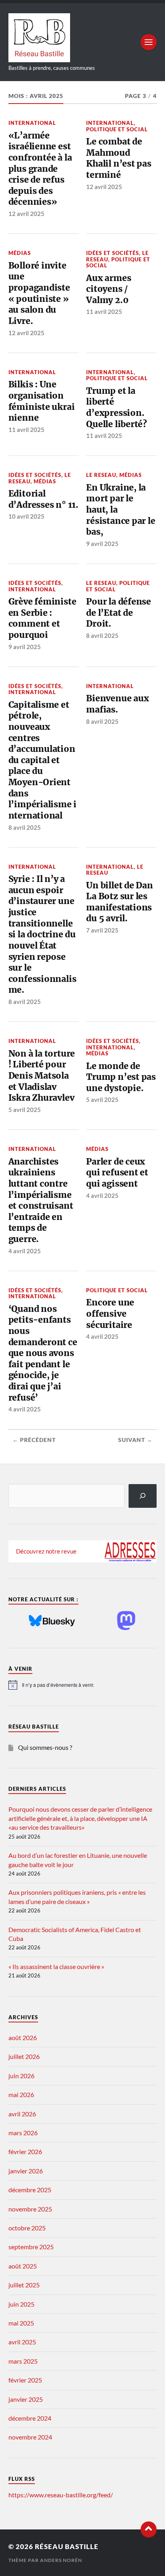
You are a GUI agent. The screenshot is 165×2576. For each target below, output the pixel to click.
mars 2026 (23, 2133)
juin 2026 (21, 2076)
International (32, 123)
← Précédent (34, 1440)
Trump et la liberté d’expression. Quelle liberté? (117, 407)
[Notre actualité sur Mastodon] (126, 1621)
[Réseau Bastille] (83, 38)
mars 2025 (23, 2361)
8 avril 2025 (102, 635)
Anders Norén (61, 2560)
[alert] (83, 1685)
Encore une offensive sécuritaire (110, 1313)
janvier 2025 (26, 2399)
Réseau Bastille (67, 2546)
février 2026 (25, 2151)
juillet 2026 (24, 2056)
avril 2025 (22, 2342)
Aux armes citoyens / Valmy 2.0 (109, 289)
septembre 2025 (31, 2247)
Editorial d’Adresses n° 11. (43, 499)
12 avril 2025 (26, 214)
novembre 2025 (30, 2209)
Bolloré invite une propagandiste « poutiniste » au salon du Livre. (39, 293)
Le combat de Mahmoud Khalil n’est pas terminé (119, 158)
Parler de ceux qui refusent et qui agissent (117, 1173)
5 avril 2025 (25, 1110)
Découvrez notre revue (46, 1551)
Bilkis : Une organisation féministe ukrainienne (42, 401)
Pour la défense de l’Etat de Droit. (119, 613)
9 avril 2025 (102, 544)
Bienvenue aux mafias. (117, 704)
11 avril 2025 (104, 312)
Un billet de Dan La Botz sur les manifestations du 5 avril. (120, 902)
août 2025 (23, 2266)
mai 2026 (21, 2094)
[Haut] (149, 2529)
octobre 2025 (27, 2228)
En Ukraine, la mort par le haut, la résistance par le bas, (121, 510)
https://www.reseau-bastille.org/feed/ (61, 2495)
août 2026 (23, 2037)
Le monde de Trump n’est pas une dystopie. (121, 1077)
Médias (20, 253)
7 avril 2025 (102, 930)
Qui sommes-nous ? (45, 1747)
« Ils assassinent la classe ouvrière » (56, 1966)
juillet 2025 (24, 2285)
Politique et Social (117, 129)
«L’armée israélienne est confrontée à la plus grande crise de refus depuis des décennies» (40, 169)
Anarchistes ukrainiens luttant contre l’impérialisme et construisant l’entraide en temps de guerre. (41, 1200)
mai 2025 (21, 2323)
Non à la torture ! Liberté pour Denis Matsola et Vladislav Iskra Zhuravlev (42, 1076)
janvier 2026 (26, 2171)
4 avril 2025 (25, 1251)
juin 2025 (21, 2304)
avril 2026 (22, 2114)
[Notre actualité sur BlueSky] (52, 1621)
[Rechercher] (143, 1496)
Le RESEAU (101, 475)
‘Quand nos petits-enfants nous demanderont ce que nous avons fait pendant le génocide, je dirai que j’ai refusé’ (43, 1353)
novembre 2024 (30, 2437)
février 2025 (25, 2380)
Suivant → (135, 1440)
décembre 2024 (30, 2418)
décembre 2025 (30, 2190)
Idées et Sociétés (113, 253)
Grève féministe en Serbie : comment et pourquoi (42, 618)
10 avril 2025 (26, 516)
